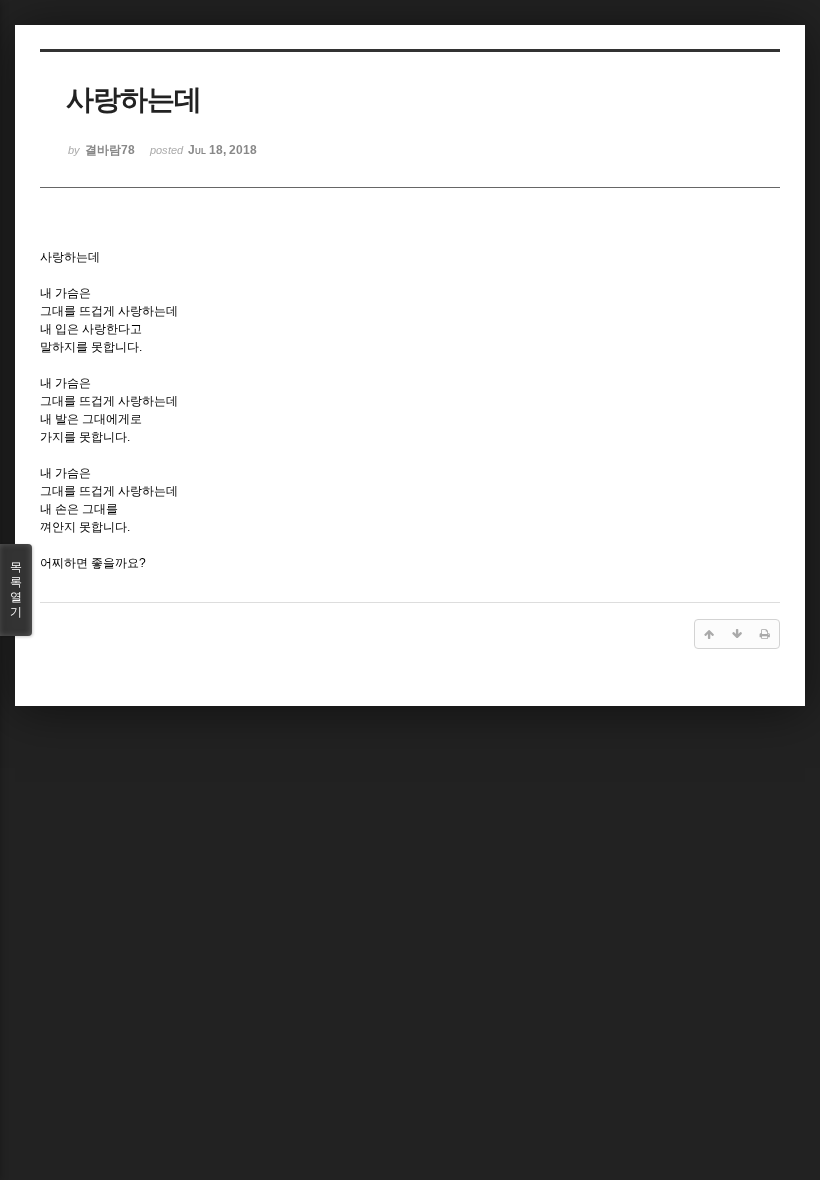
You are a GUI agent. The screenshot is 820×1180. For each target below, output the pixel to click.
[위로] (709, 634)
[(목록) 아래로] (737, 634)
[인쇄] (765, 634)
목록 (16, 589)
